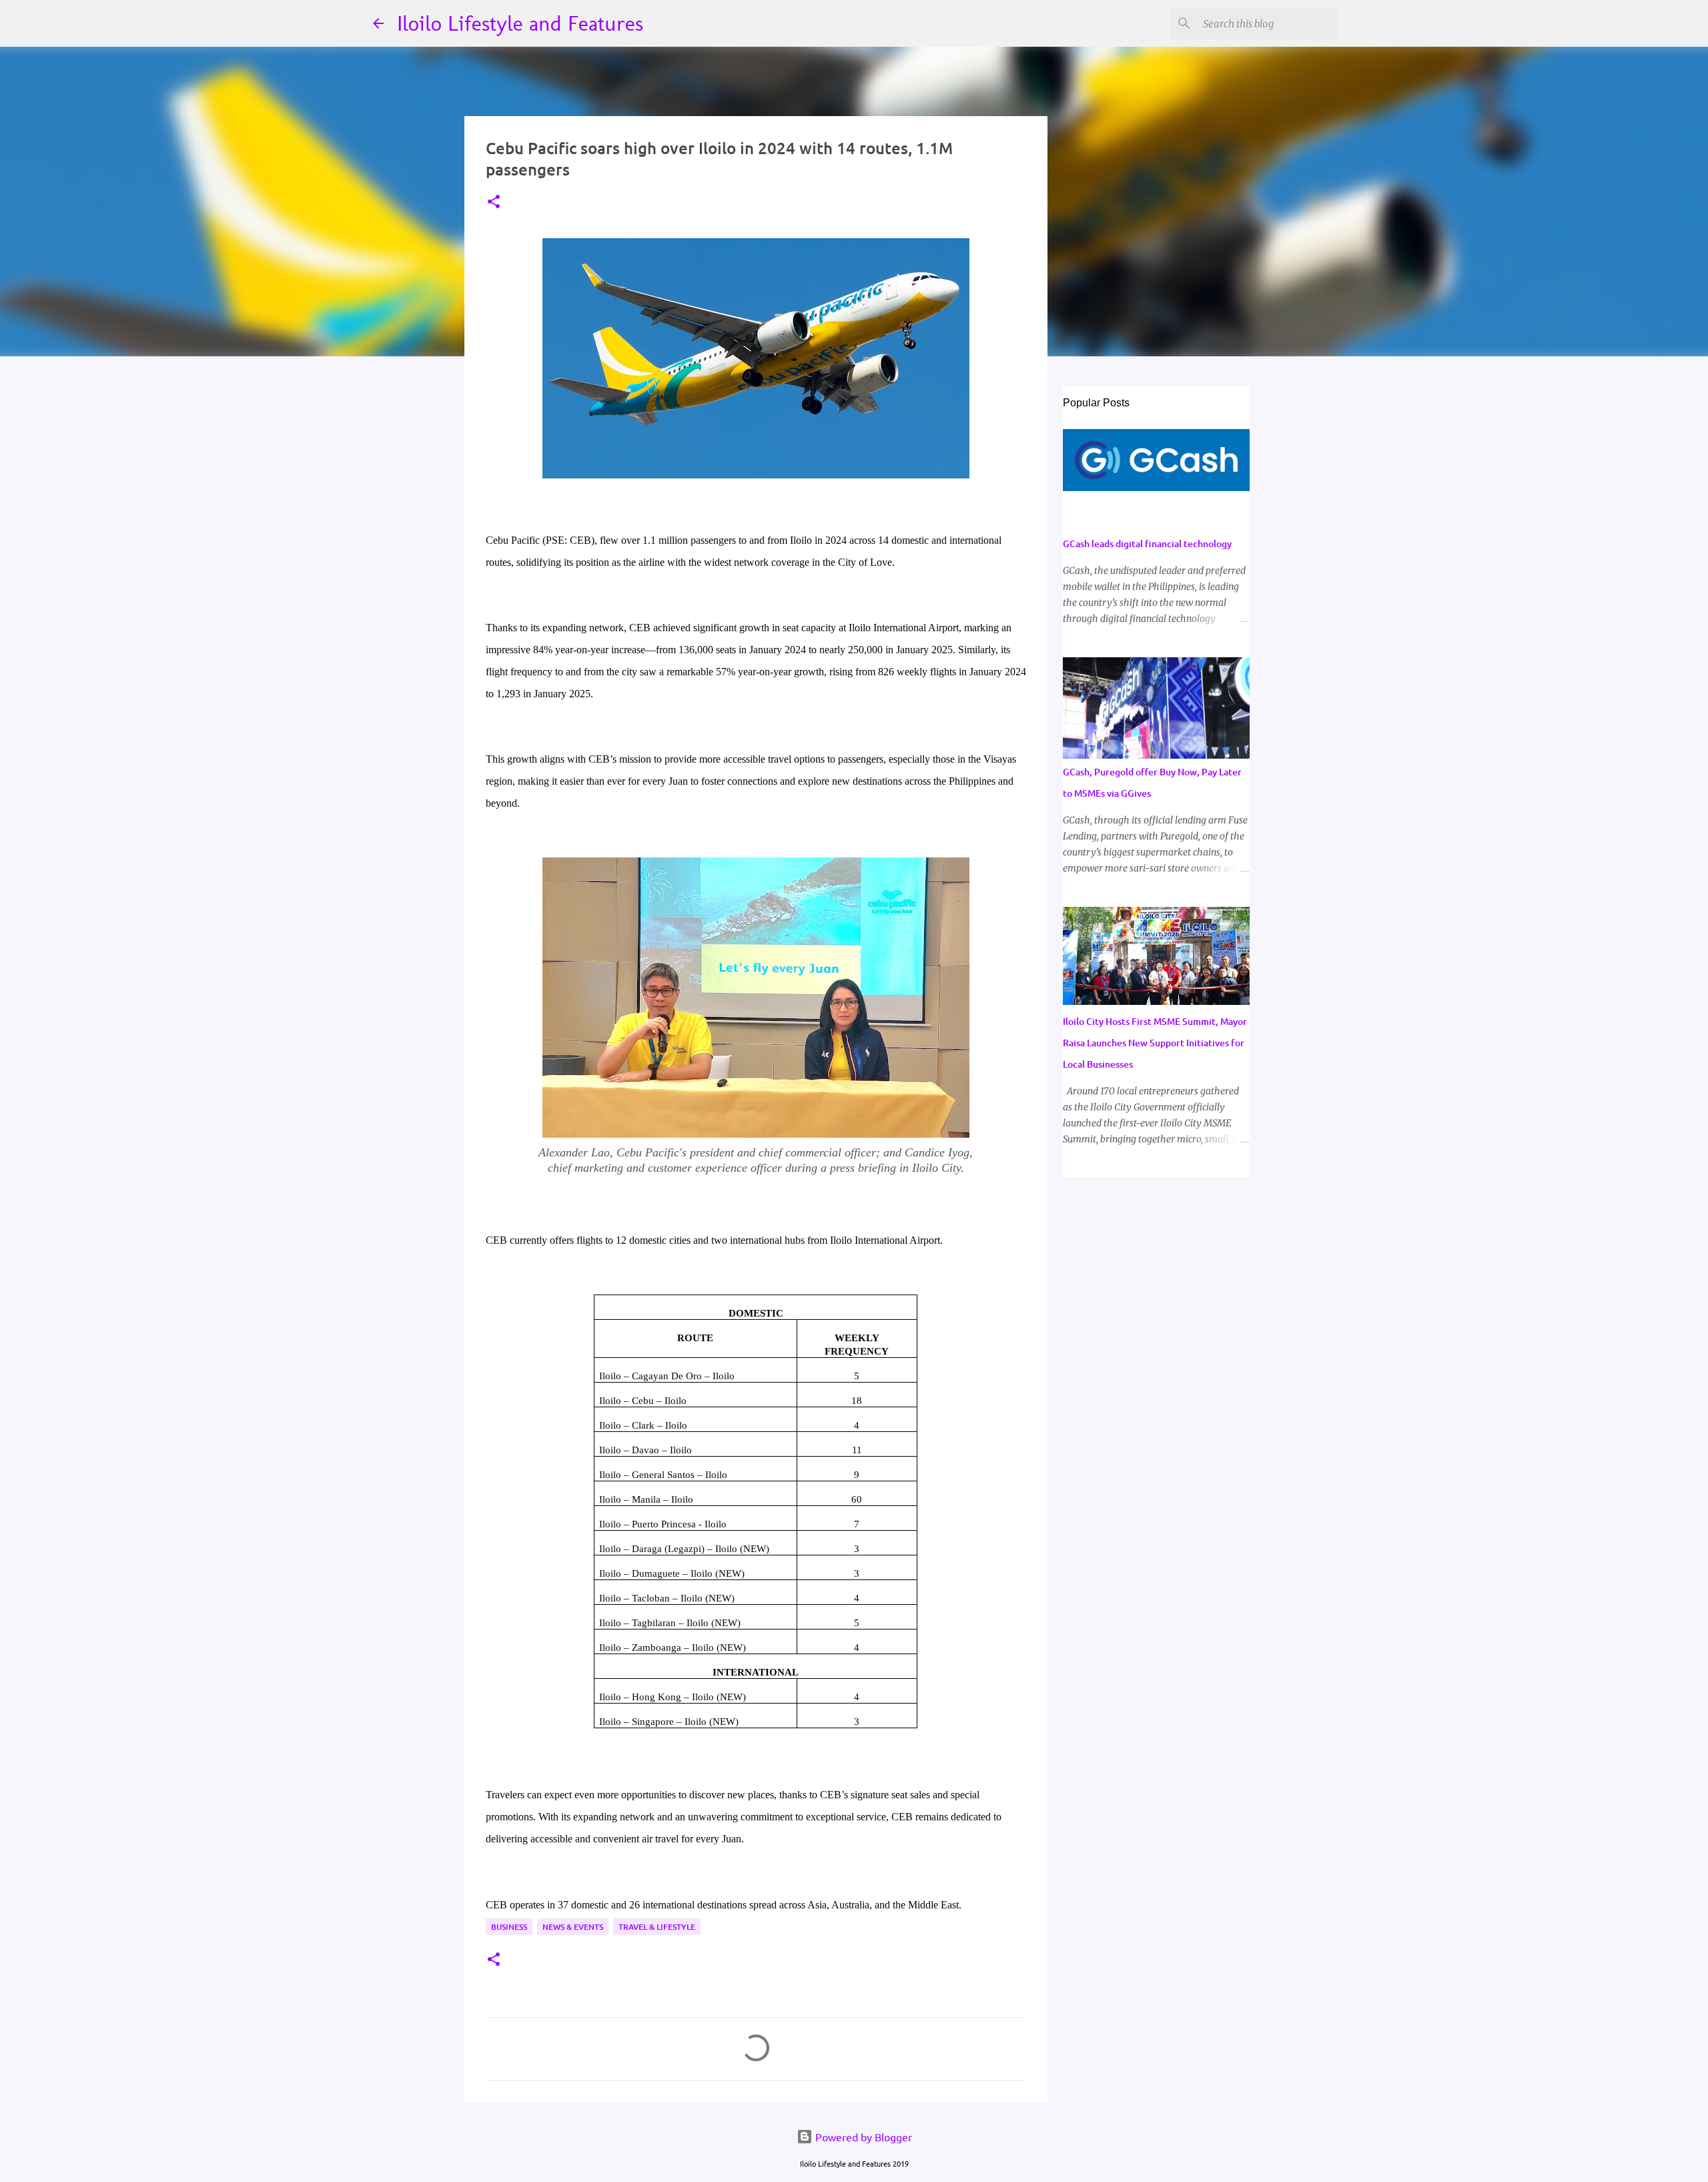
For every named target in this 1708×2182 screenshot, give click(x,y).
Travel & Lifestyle (657, 1927)
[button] (494, 203)
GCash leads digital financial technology (1147, 543)
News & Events (573, 1927)
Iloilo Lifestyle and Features (520, 23)
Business (509, 1927)
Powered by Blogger (862, 2137)
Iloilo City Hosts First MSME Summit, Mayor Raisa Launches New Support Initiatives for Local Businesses (1155, 1043)
